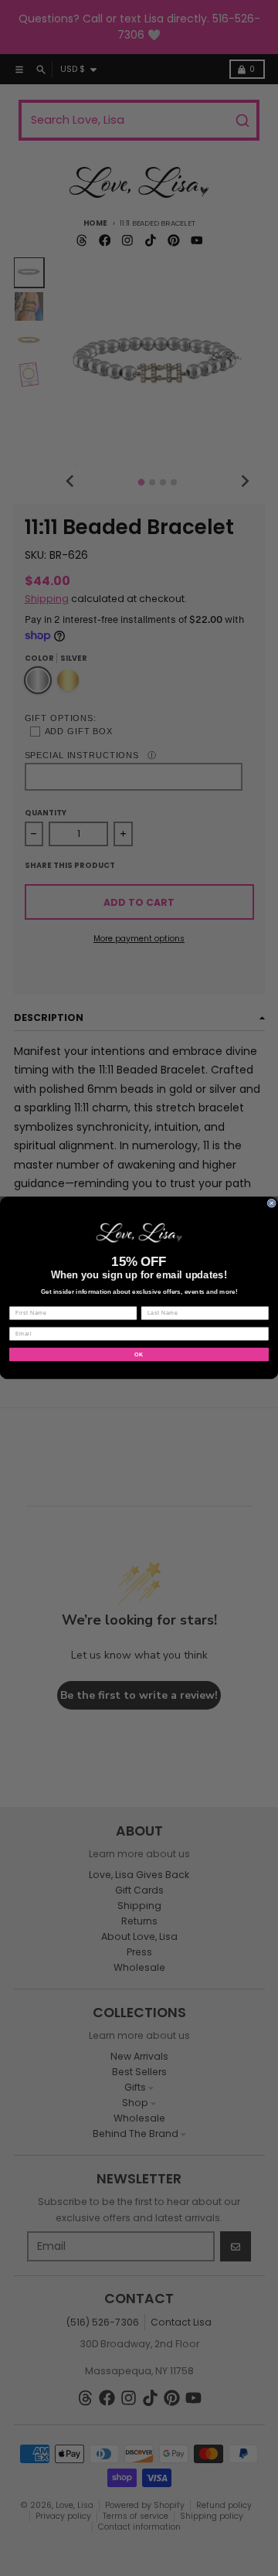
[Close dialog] (271, 1203)
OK (139, 1354)
